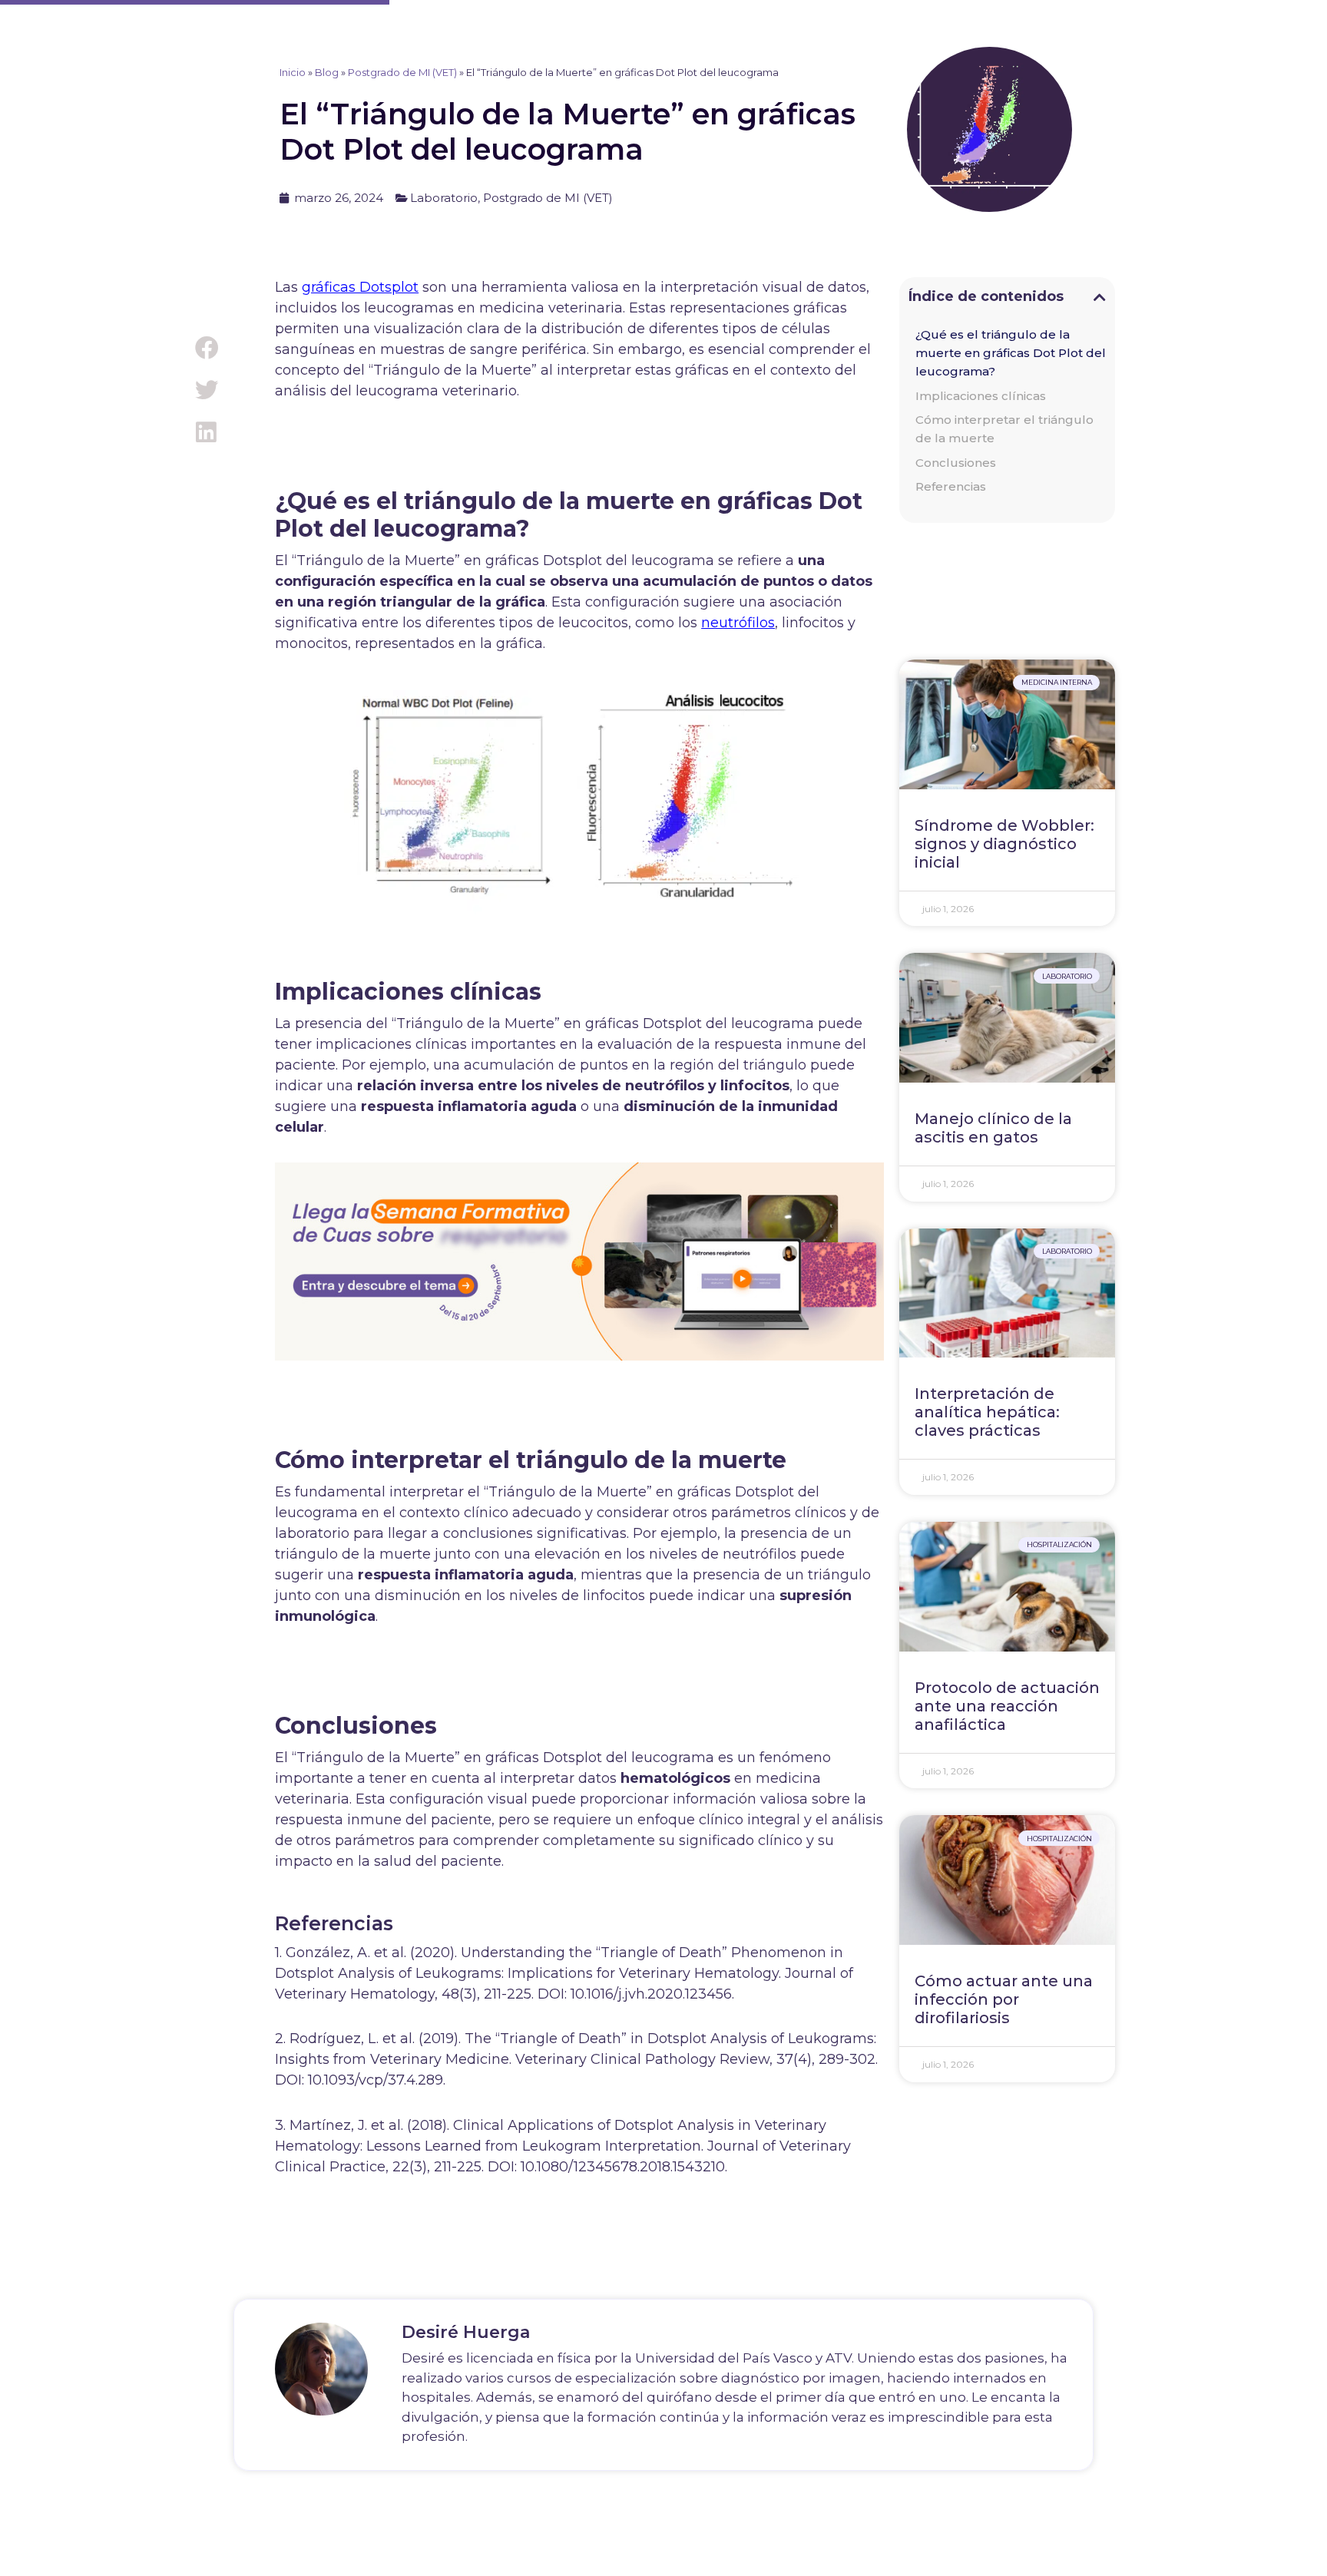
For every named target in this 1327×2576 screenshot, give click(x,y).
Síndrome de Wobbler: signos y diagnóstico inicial (1004, 844)
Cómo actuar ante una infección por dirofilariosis (1004, 1999)
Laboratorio (444, 198)
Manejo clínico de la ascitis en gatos (993, 1128)
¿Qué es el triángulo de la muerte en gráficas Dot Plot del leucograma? (1011, 353)
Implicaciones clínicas (981, 396)
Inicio (293, 72)
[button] (206, 348)
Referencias (951, 486)
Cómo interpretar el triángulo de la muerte (1004, 429)
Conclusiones (956, 463)
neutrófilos (738, 623)
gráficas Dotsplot (360, 287)
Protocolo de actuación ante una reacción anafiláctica (1007, 1706)
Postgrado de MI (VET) (402, 72)
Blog (327, 72)
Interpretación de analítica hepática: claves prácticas (987, 1412)
